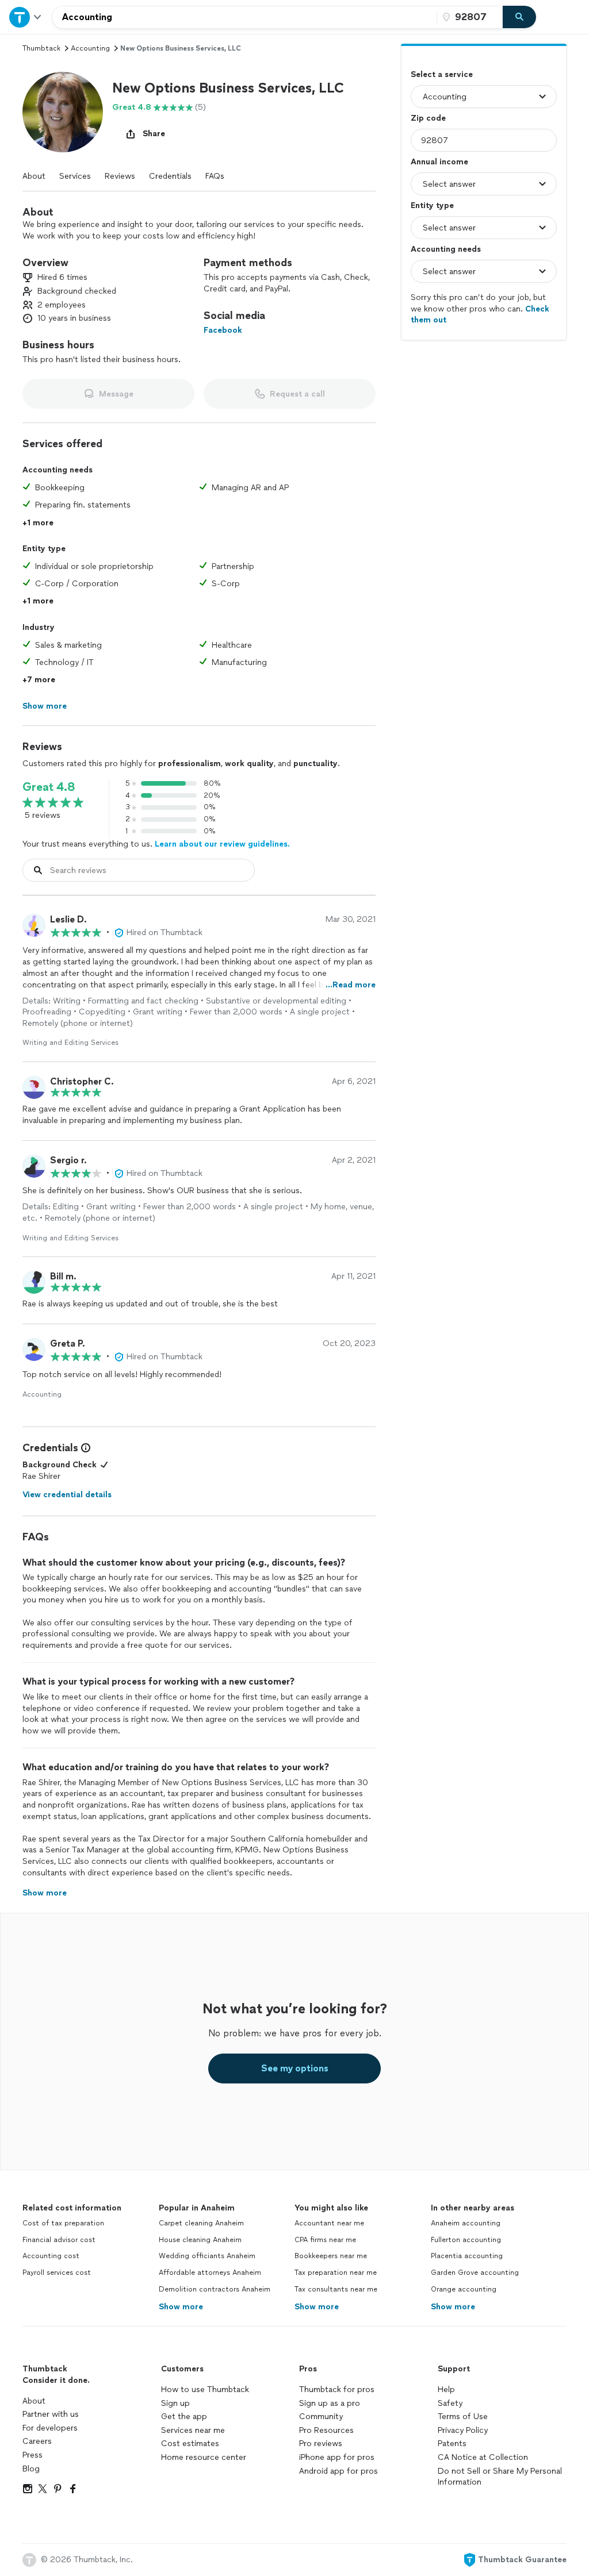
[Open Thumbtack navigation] (26, 17)
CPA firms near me (325, 2240)
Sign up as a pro (330, 2403)
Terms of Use (463, 2417)
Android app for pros (339, 2471)
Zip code (428, 118)
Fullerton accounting (466, 2240)
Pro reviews (321, 2444)
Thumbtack (41, 48)
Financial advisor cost (59, 2240)
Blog (31, 2469)
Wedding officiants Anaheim (207, 2256)
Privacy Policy (463, 2430)
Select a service (442, 74)
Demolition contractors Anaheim (215, 2289)
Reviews (120, 176)
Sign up (175, 2403)
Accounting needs (446, 249)
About (34, 176)
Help (446, 2389)
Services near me (193, 2430)
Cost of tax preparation (63, 2223)
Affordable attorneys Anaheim (210, 2273)
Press (32, 2455)
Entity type (432, 205)
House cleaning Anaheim (200, 2240)
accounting (90, 48)
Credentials (170, 176)
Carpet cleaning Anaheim (201, 2223)
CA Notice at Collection (483, 2457)
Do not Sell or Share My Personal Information (500, 2477)
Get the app (184, 2417)
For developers (50, 2428)
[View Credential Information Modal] (85, 1448)
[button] (63, 112)
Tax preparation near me (336, 2273)
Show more (181, 2307)
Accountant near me (329, 2223)
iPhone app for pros (337, 2457)
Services (75, 176)
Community (321, 2417)
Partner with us (51, 2414)
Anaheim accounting (466, 2223)
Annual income (439, 162)
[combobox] (244, 17)
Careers (37, 2441)
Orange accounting (464, 2289)
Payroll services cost (57, 2273)
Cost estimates (190, 2444)
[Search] (519, 17)
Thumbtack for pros (337, 2389)
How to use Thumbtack (205, 2389)
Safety (450, 2403)
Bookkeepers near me (331, 2256)
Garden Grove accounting (475, 2273)
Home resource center (204, 2457)
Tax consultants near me (336, 2289)
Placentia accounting (467, 2256)
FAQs (215, 176)
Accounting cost (51, 2256)
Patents (452, 2444)
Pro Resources (326, 2430)
